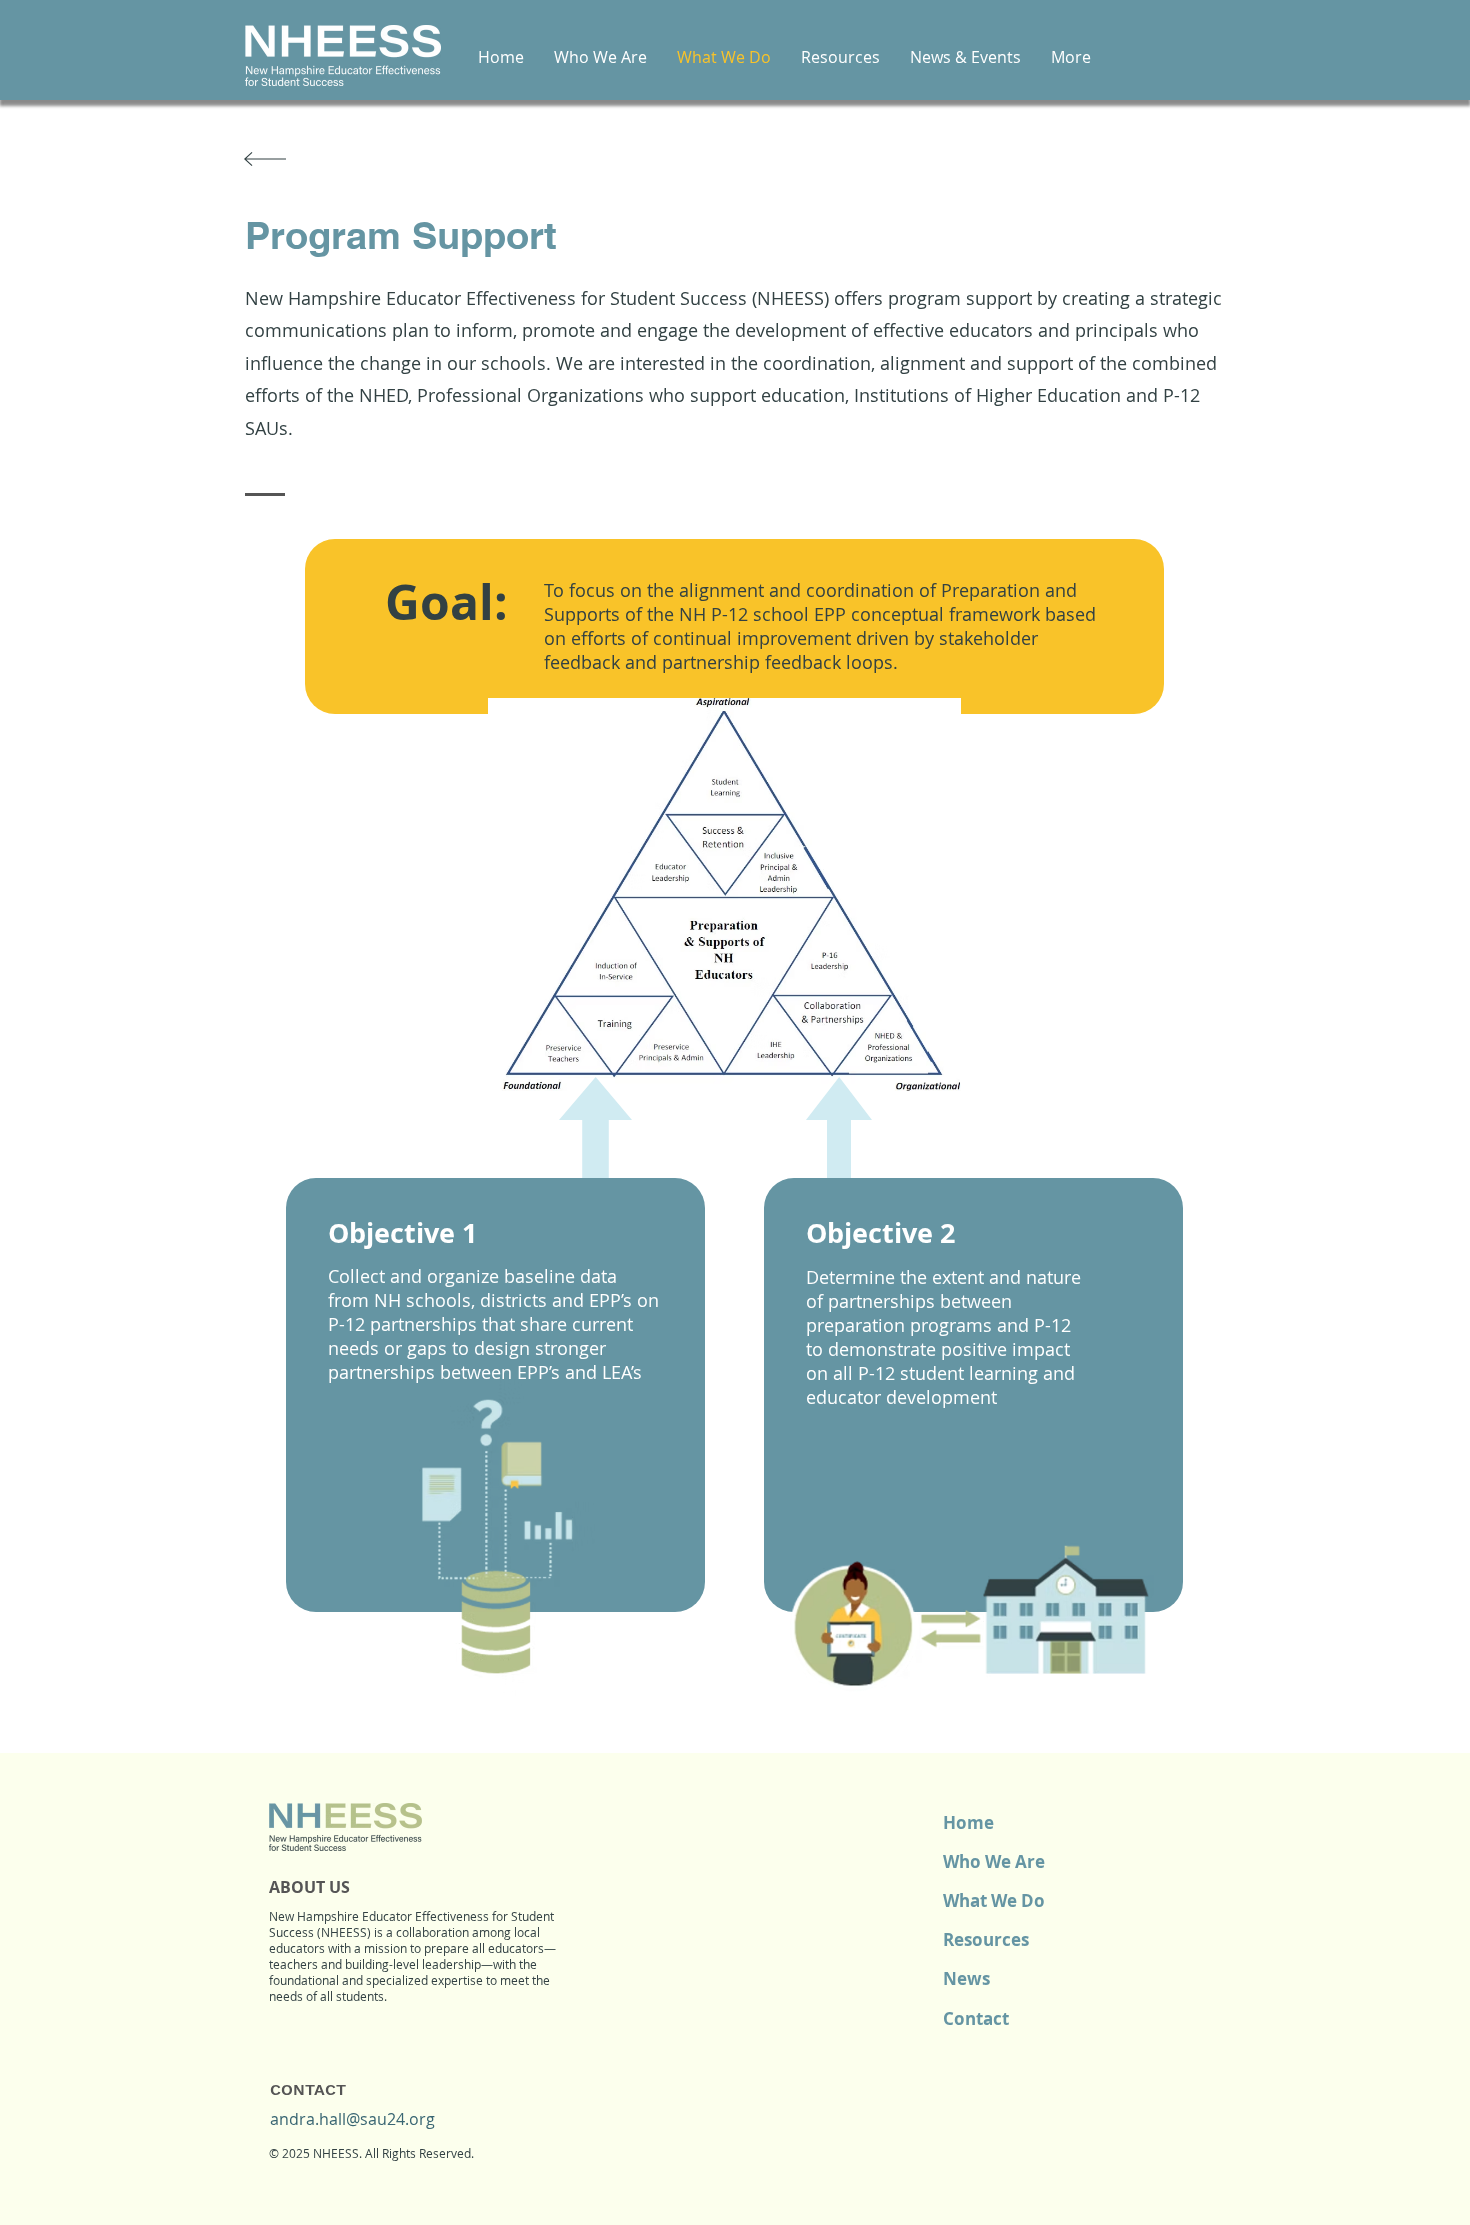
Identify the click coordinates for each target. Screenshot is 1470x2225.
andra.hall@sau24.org (352, 2119)
